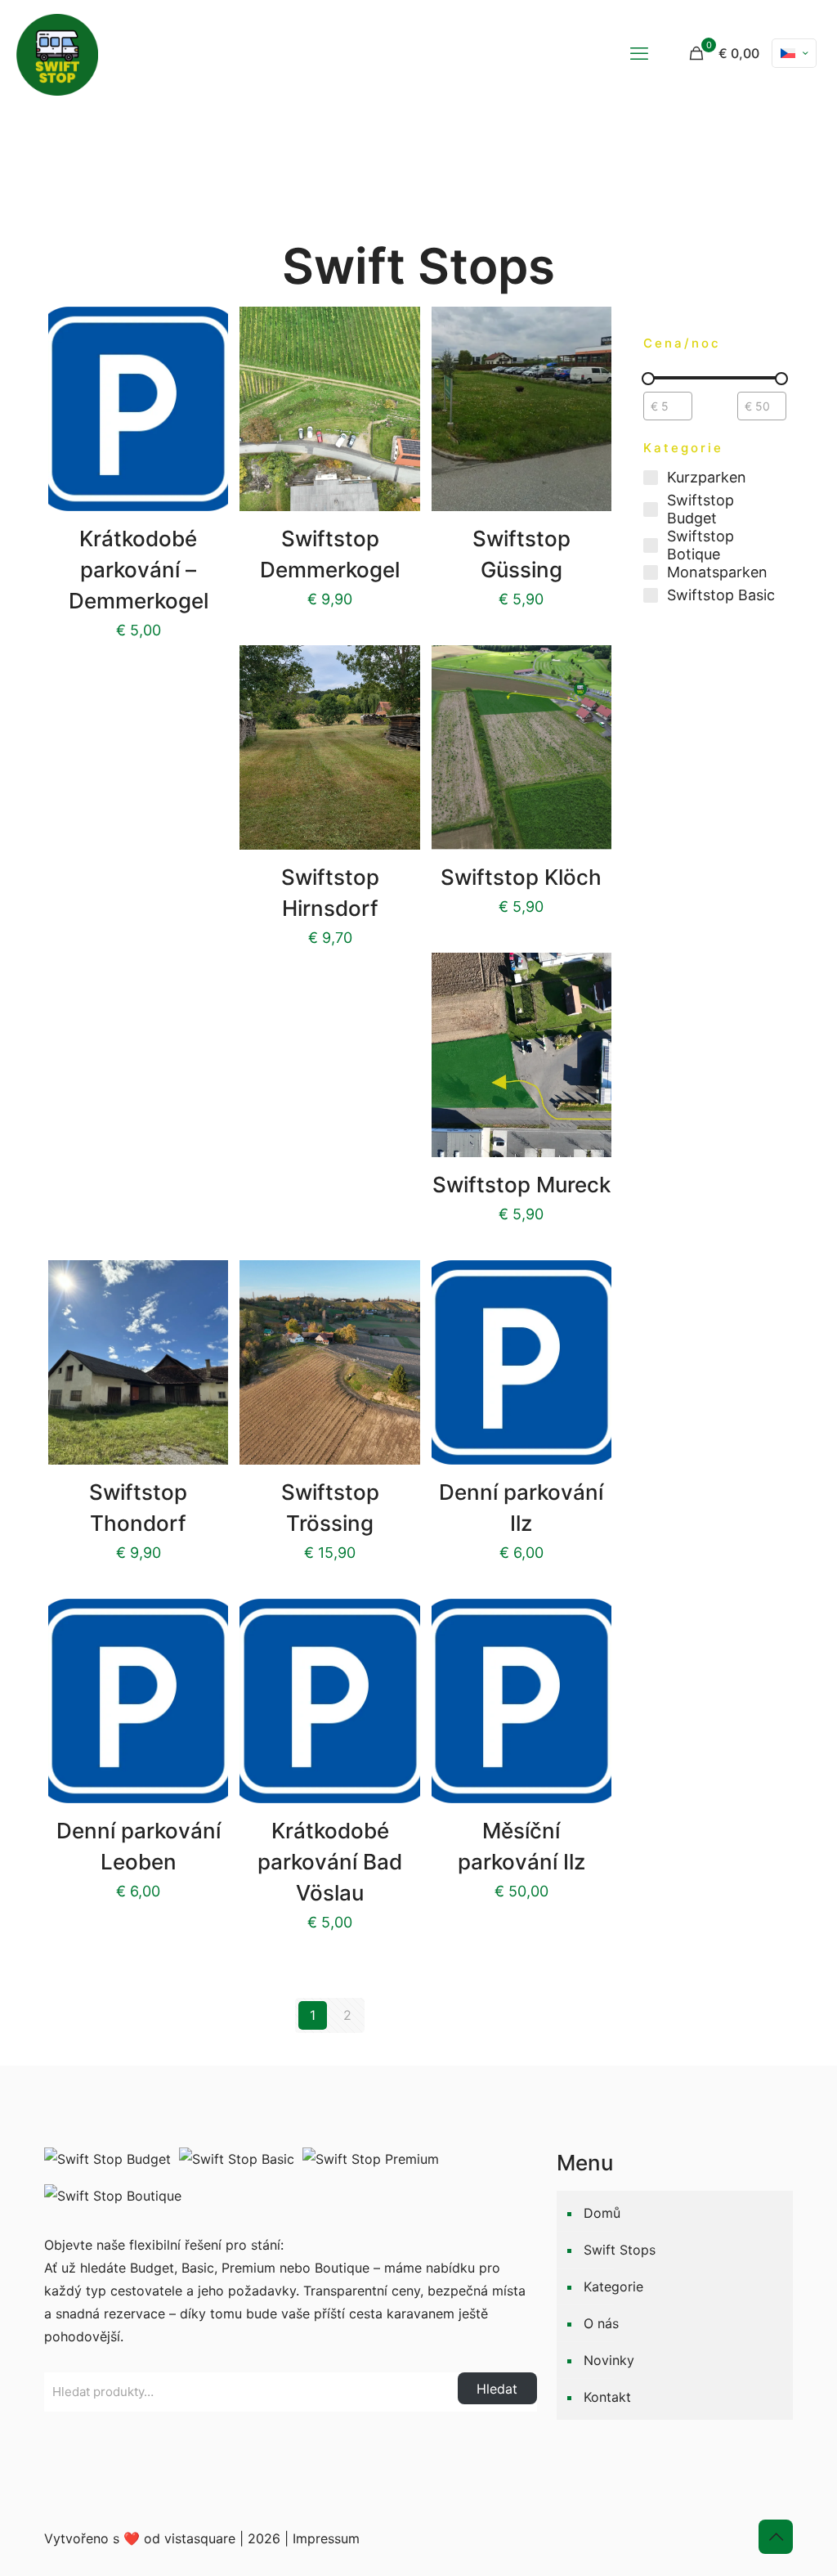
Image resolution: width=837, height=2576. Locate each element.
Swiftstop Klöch (521, 877)
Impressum (326, 2538)
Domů (602, 2213)
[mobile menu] (639, 53)
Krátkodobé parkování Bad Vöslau (330, 1862)
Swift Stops (620, 2250)
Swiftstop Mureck (521, 1185)
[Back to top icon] (776, 2537)
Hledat (497, 2389)
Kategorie (613, 2287)
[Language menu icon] (794, 53)
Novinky (609, 2360)
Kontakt (607, 2397)
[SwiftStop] (57, 53)
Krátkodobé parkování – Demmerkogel (139, 570)
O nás (601, 2323)
